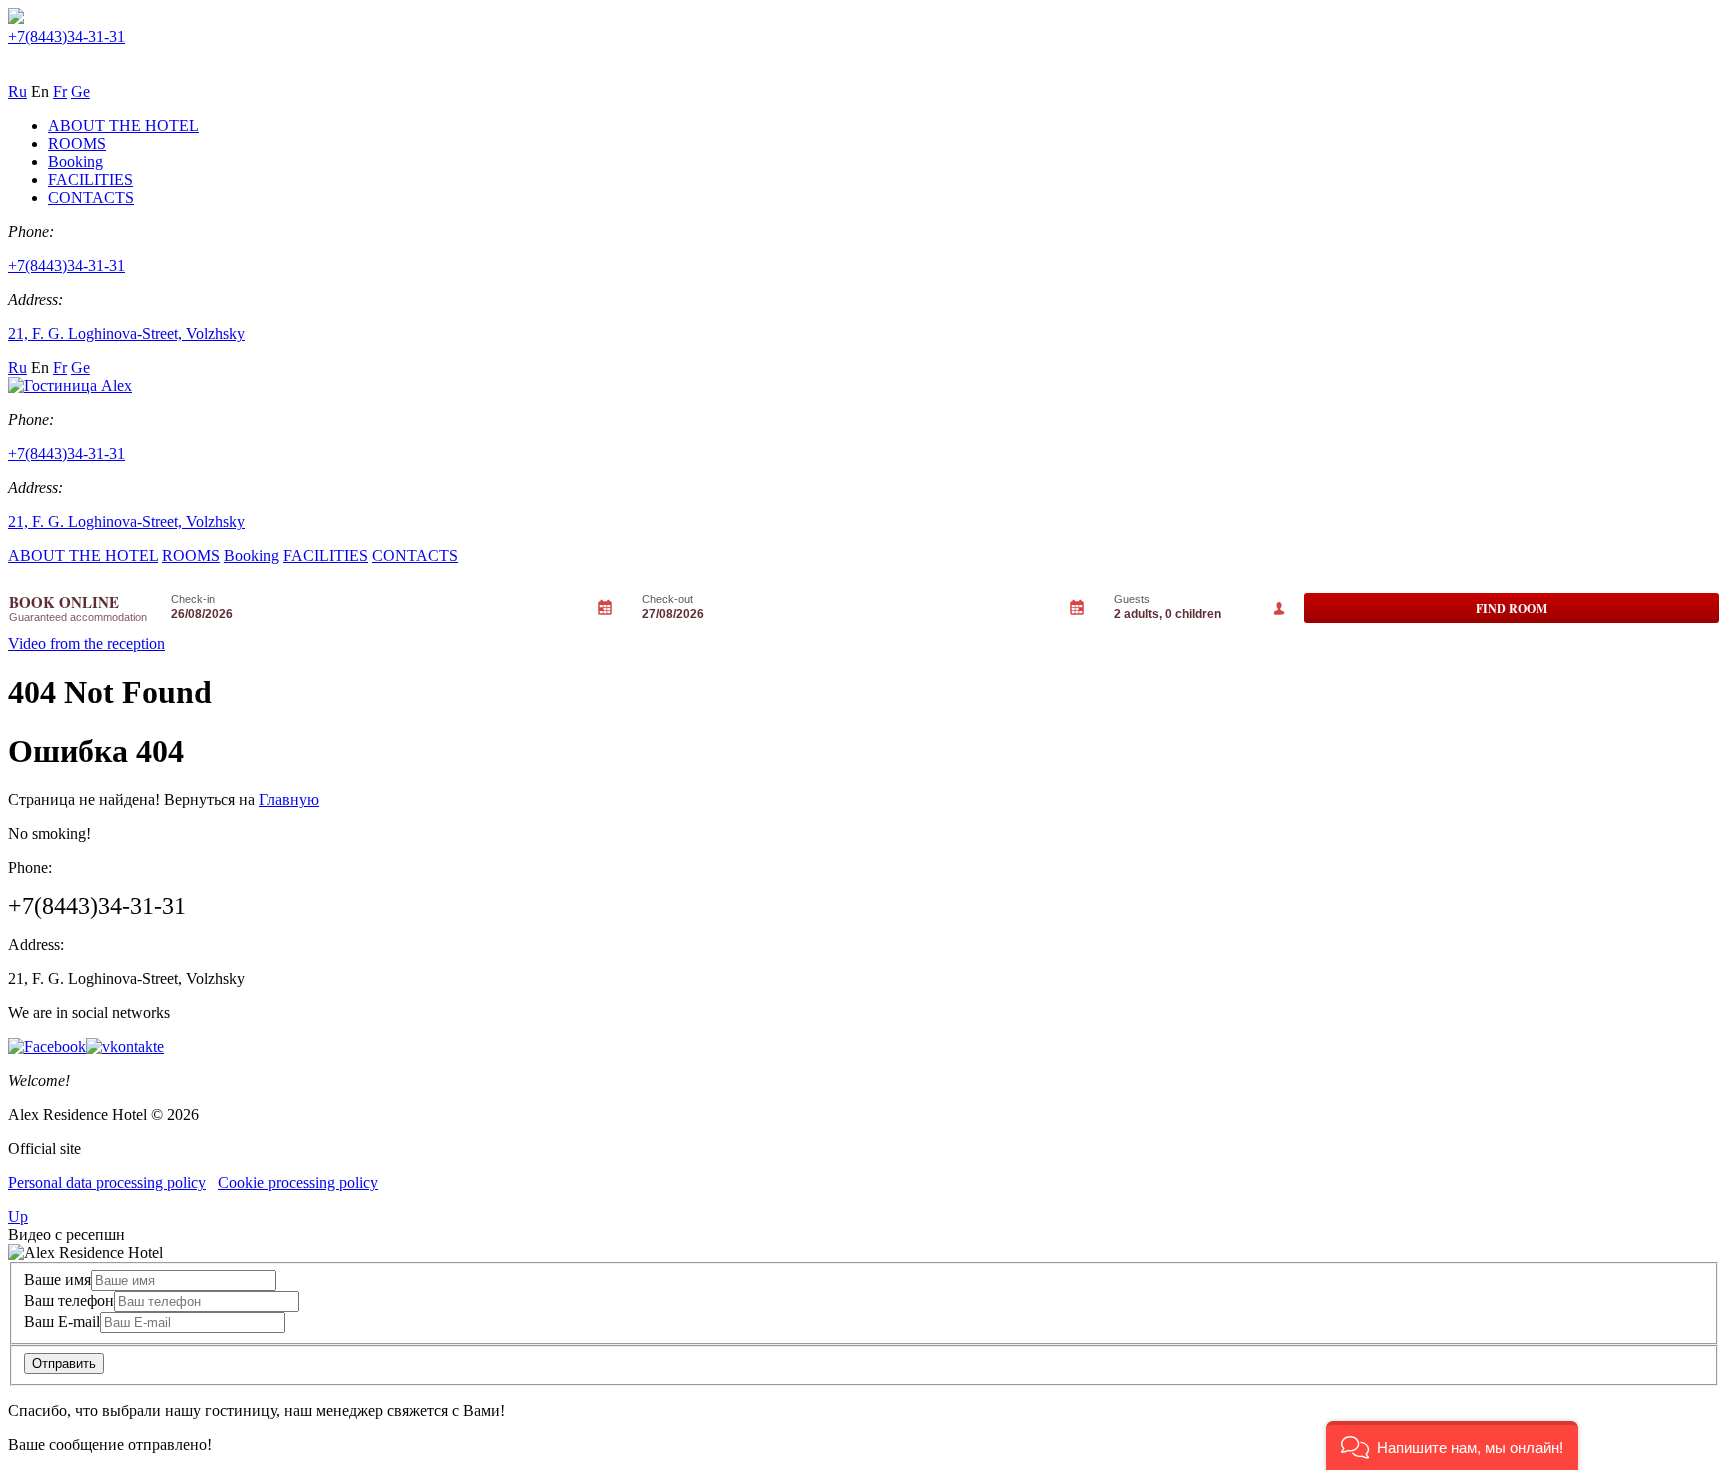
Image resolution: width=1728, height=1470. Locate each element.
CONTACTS (91, 197)
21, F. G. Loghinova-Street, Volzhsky (126, 333)
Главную (289, 799)
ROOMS (77, 143)
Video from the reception (86, 643)
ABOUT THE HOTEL (123, 125)
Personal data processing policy (107, 1182)
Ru (17, 91)
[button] (1452, 1445)
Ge (80, 91)
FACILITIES (90, 179)
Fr (60, 91)
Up (18, 1216)
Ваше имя (57, 1279)
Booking (75, 161)
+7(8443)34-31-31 (66, 36)
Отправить (64, 1363)
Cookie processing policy (298, 1182)
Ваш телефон (69, 1300)
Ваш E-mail (62, 1321)
